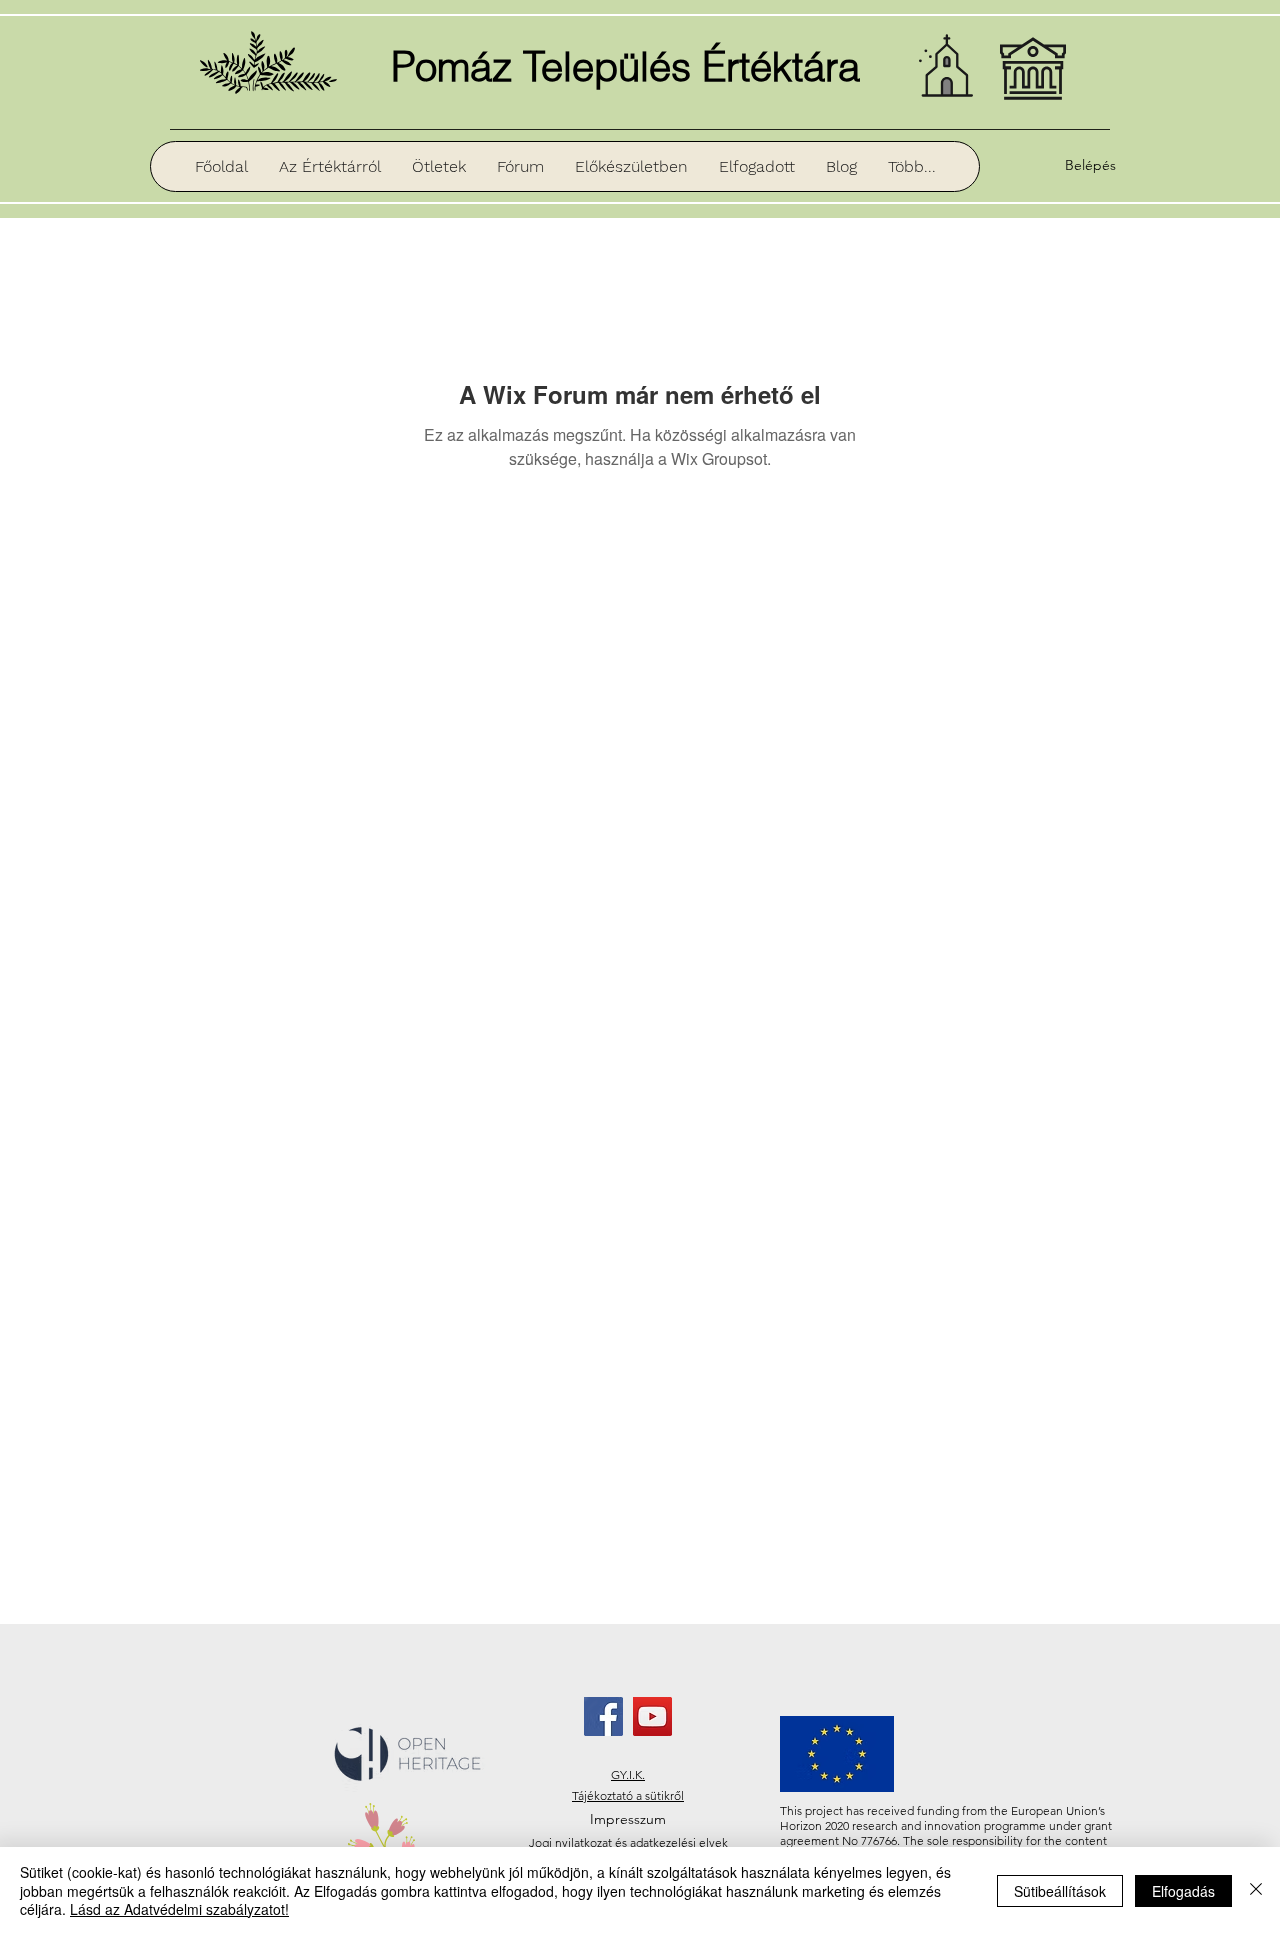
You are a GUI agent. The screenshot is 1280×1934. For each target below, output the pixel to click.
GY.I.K (626, 1774)
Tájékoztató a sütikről (628, 1795)
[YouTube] (652, 1716)
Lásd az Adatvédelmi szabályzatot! (179, 1909)
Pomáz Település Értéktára (625, 66)
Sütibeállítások (1060, 1891)
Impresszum (628, 1819)
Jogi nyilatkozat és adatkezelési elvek (628, 1842)
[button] (631, 166)
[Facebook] (603, 1716)
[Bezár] (1256, 1890)
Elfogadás (1183, 1891)
